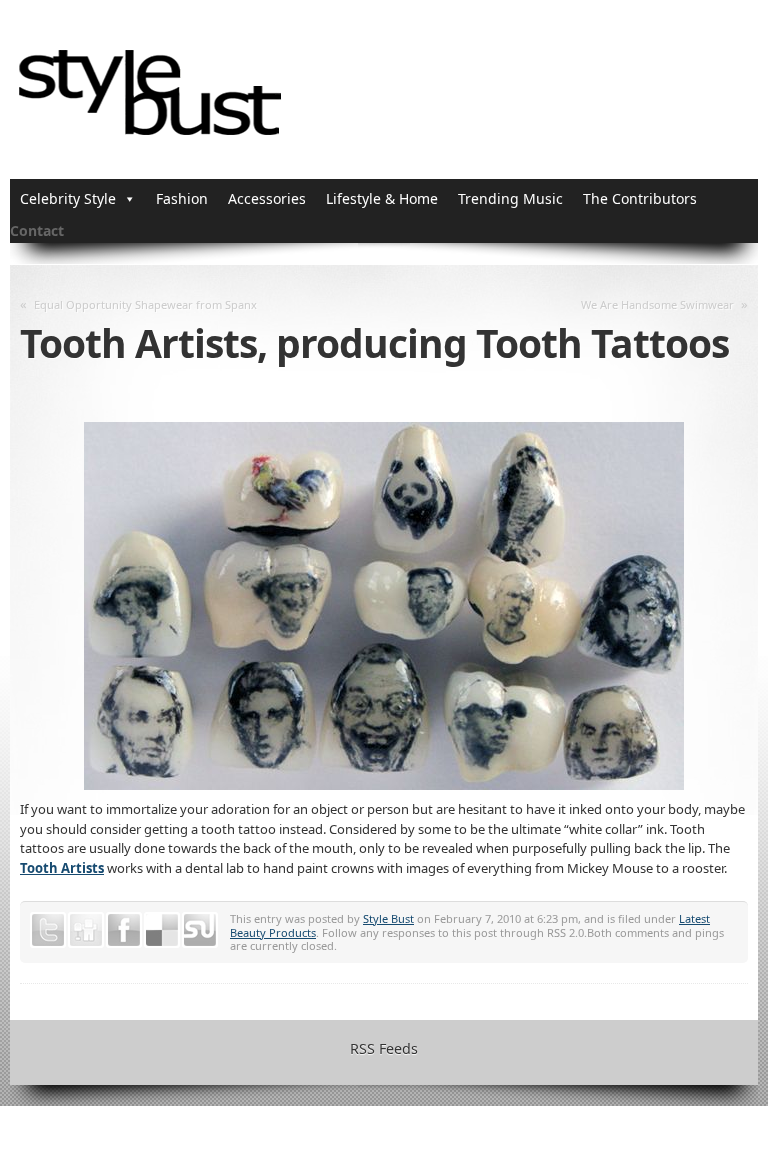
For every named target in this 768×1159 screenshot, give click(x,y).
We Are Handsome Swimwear (657, 304)
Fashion (182, 198)
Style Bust (388, 918)
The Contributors (640, 198)
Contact (37, 230)
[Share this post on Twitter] (48, 930)
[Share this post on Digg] (86, 930)
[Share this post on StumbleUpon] (200, 930)
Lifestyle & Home (382, 198)
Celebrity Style (68, 198)
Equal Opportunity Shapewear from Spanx (145, 304)
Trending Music (510, 198)
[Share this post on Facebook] (124, 930)
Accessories (267, 198)
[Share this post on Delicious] (162, 930)
